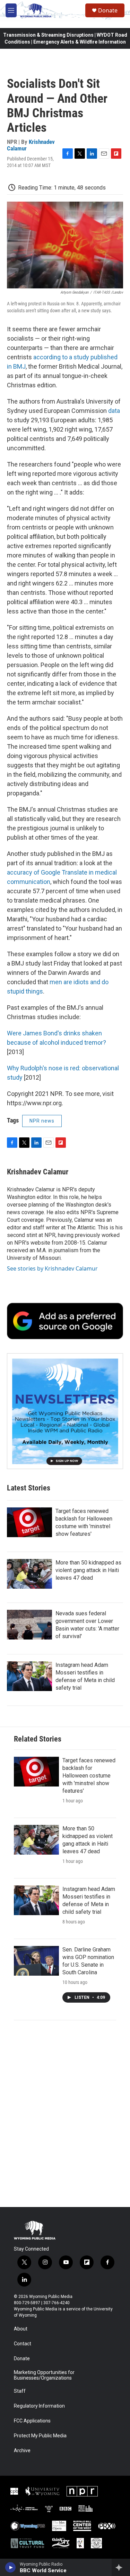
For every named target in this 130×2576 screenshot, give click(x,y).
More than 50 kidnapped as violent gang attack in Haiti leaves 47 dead (88, 1570)
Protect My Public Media (40, 2436)
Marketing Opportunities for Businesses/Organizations (44, 2375)
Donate (108, 10)
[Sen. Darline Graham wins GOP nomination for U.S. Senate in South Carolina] (36, 1961)
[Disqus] (65, 2114)
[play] (11, 2567)
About (21, 2329)
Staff (20, 2391)
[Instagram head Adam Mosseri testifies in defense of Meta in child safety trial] (29, 1676)
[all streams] (121, 2567)
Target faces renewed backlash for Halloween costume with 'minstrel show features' (89, 1776)
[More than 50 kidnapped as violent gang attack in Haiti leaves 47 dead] (29, 1574)
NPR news (42, 1121)
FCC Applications (32, 2421)
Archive (22, 2451)
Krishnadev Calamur (31, 145)
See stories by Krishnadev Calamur (52, 1268)
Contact (23, 2344)
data (114, 411)
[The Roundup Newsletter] (65, 1411)
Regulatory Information (39, 2406)
